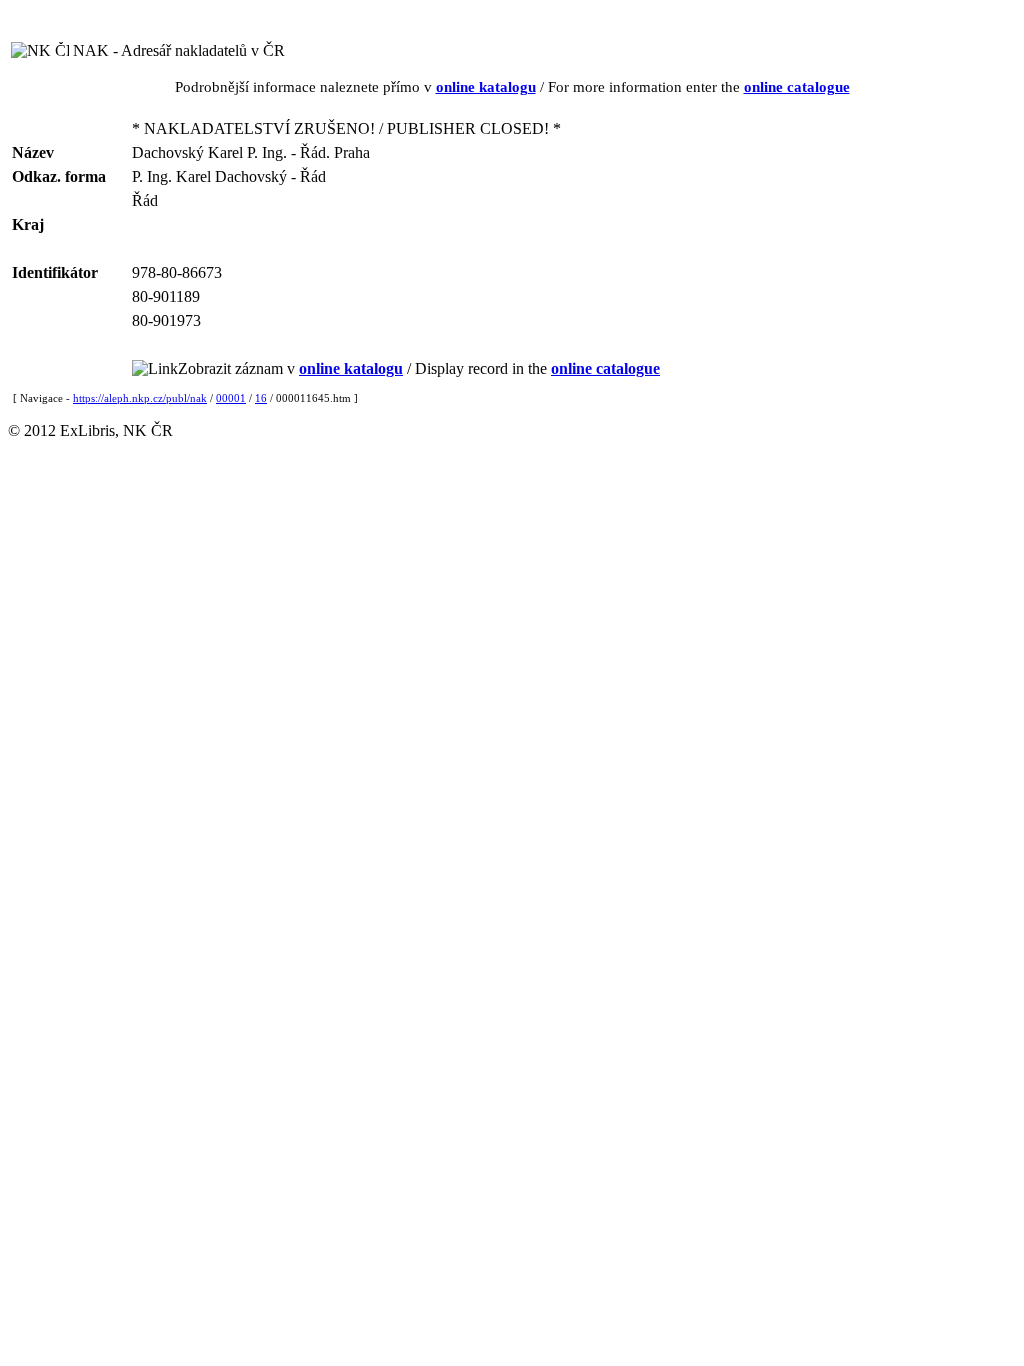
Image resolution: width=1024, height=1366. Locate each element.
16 (261, 398)
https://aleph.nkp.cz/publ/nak (140, 398)
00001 (231, 398)
